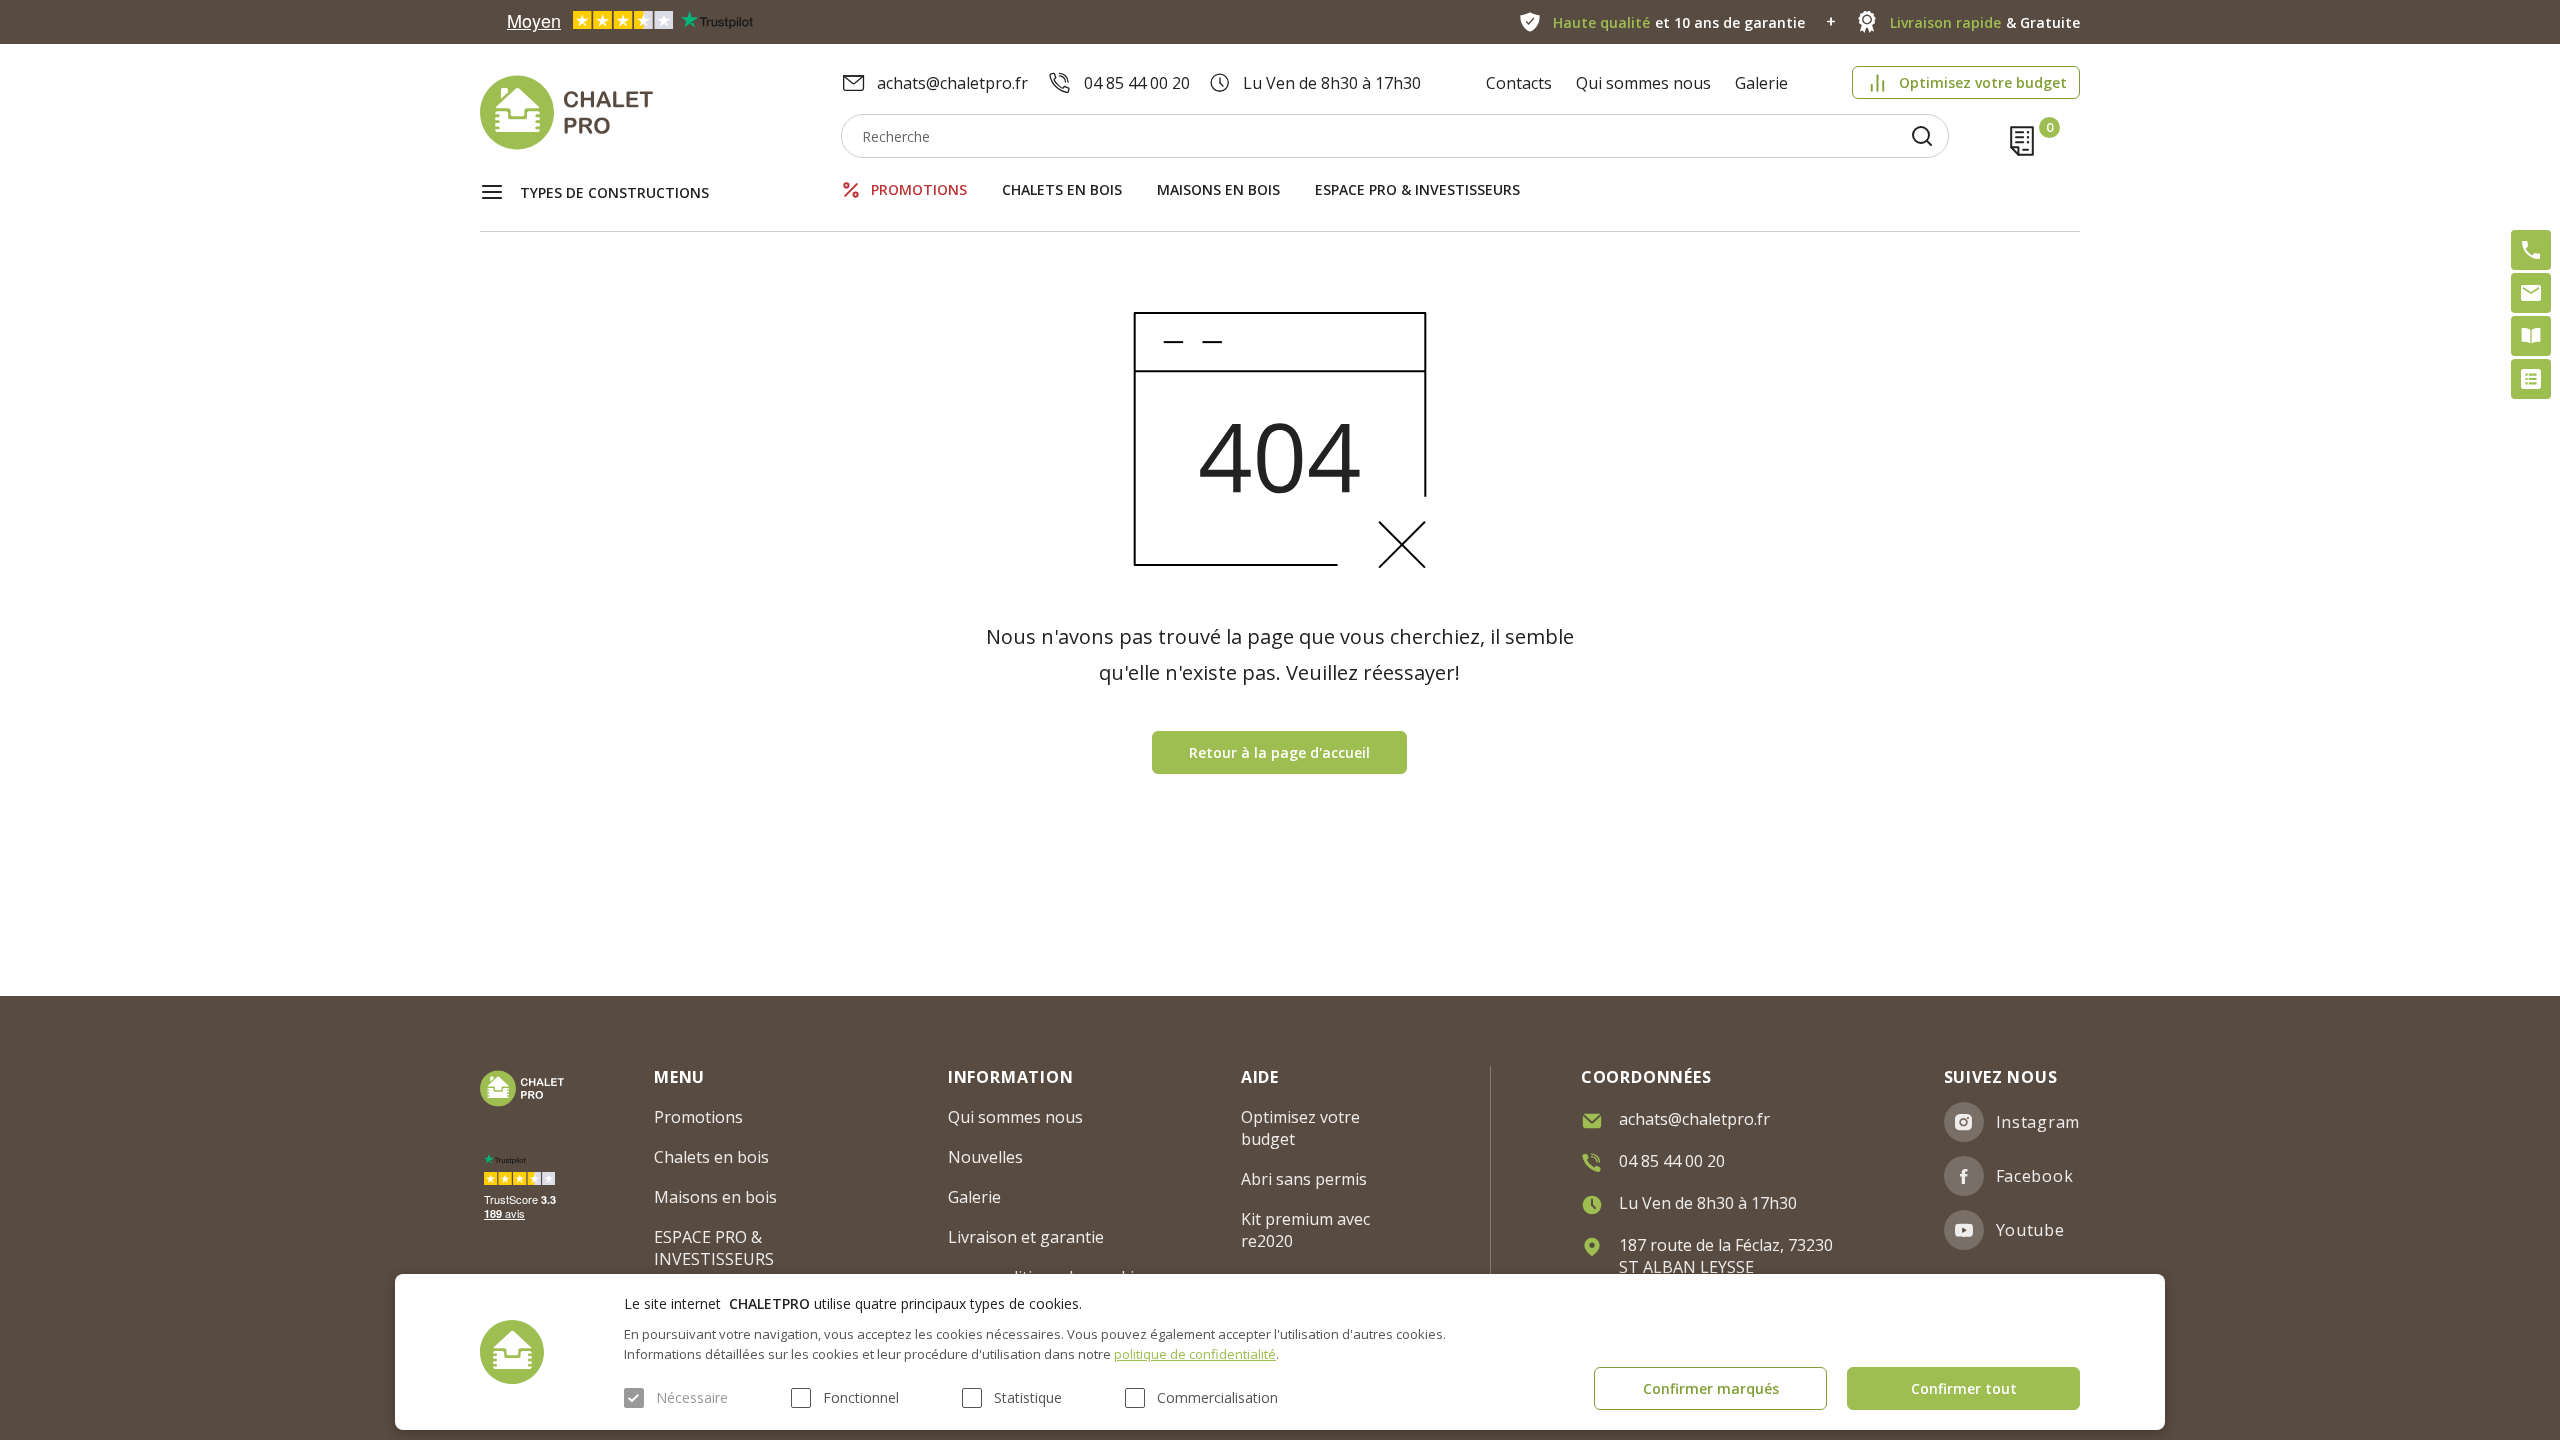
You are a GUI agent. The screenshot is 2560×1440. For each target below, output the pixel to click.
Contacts (1519, 83)
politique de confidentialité (1195, 1354)
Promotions (919, 189)
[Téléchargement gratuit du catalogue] (2531, 336)
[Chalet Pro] (660, 112)
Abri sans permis (1304, 1179)
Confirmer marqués (1711, 1388)
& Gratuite (1985, 22)
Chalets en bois (1062, 189)
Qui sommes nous (1643, 83)
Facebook (2035, 1176)
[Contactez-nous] (2531, 293)
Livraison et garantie (1026, 1237)
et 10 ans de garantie (1679, 22)
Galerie (1761, 83)
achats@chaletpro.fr (952, 83)
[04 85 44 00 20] (2531, 250)
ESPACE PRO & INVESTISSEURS (1417, 189)
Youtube (2030, 1230)
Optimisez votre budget (1983, 82)
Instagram (2038, 1122)
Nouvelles (985, 1157)
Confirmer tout (1964, 1388)
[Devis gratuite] (2531, 379)
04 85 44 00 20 (1137, 83)
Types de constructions (614, 192)
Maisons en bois (1218, 189)
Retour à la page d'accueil (1279, 752)
